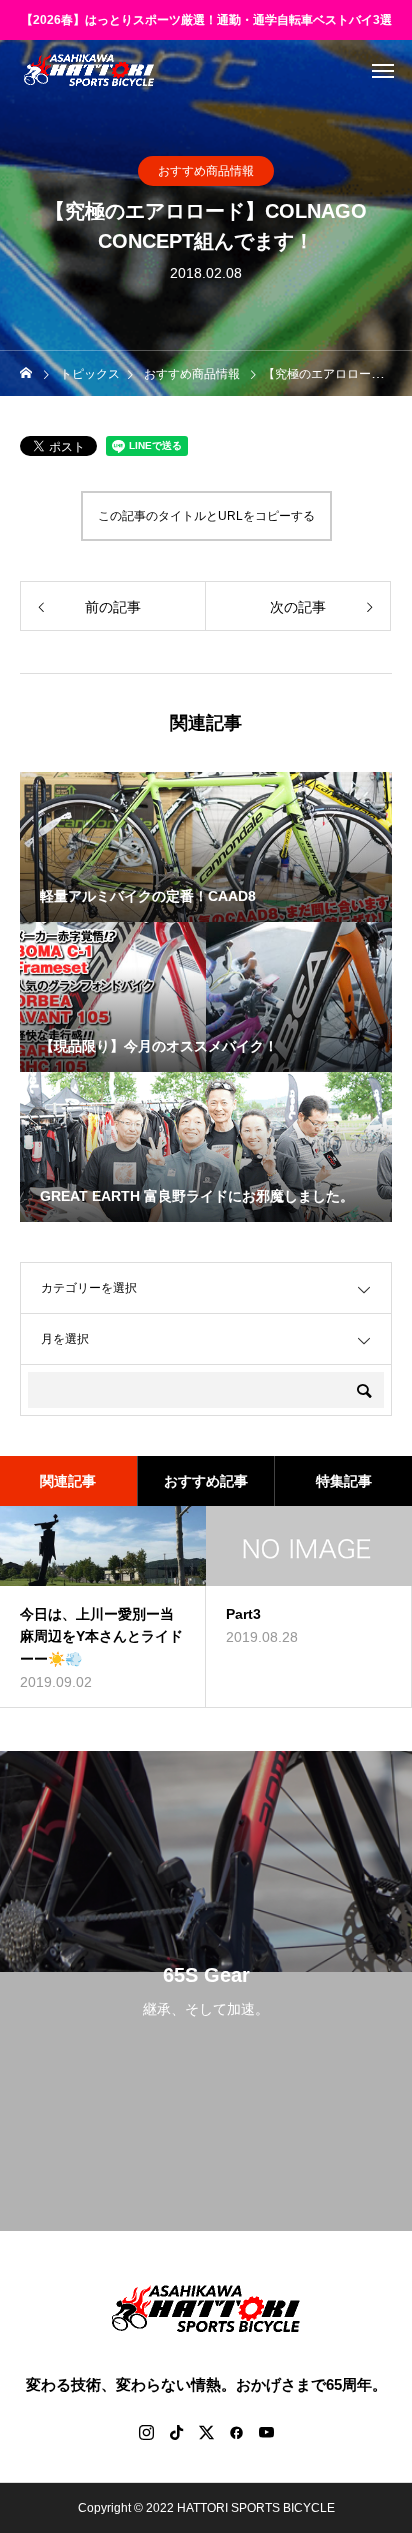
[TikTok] (176, 2432)
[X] (206, 2432)
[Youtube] (266, 2432)
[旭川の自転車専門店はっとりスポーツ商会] (89, 70)
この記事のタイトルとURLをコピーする (206, 516)
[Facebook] (236, 2432)
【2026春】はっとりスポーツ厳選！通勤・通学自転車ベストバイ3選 (206, 20)
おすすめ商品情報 (206, 171)
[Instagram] (146, 2432)
